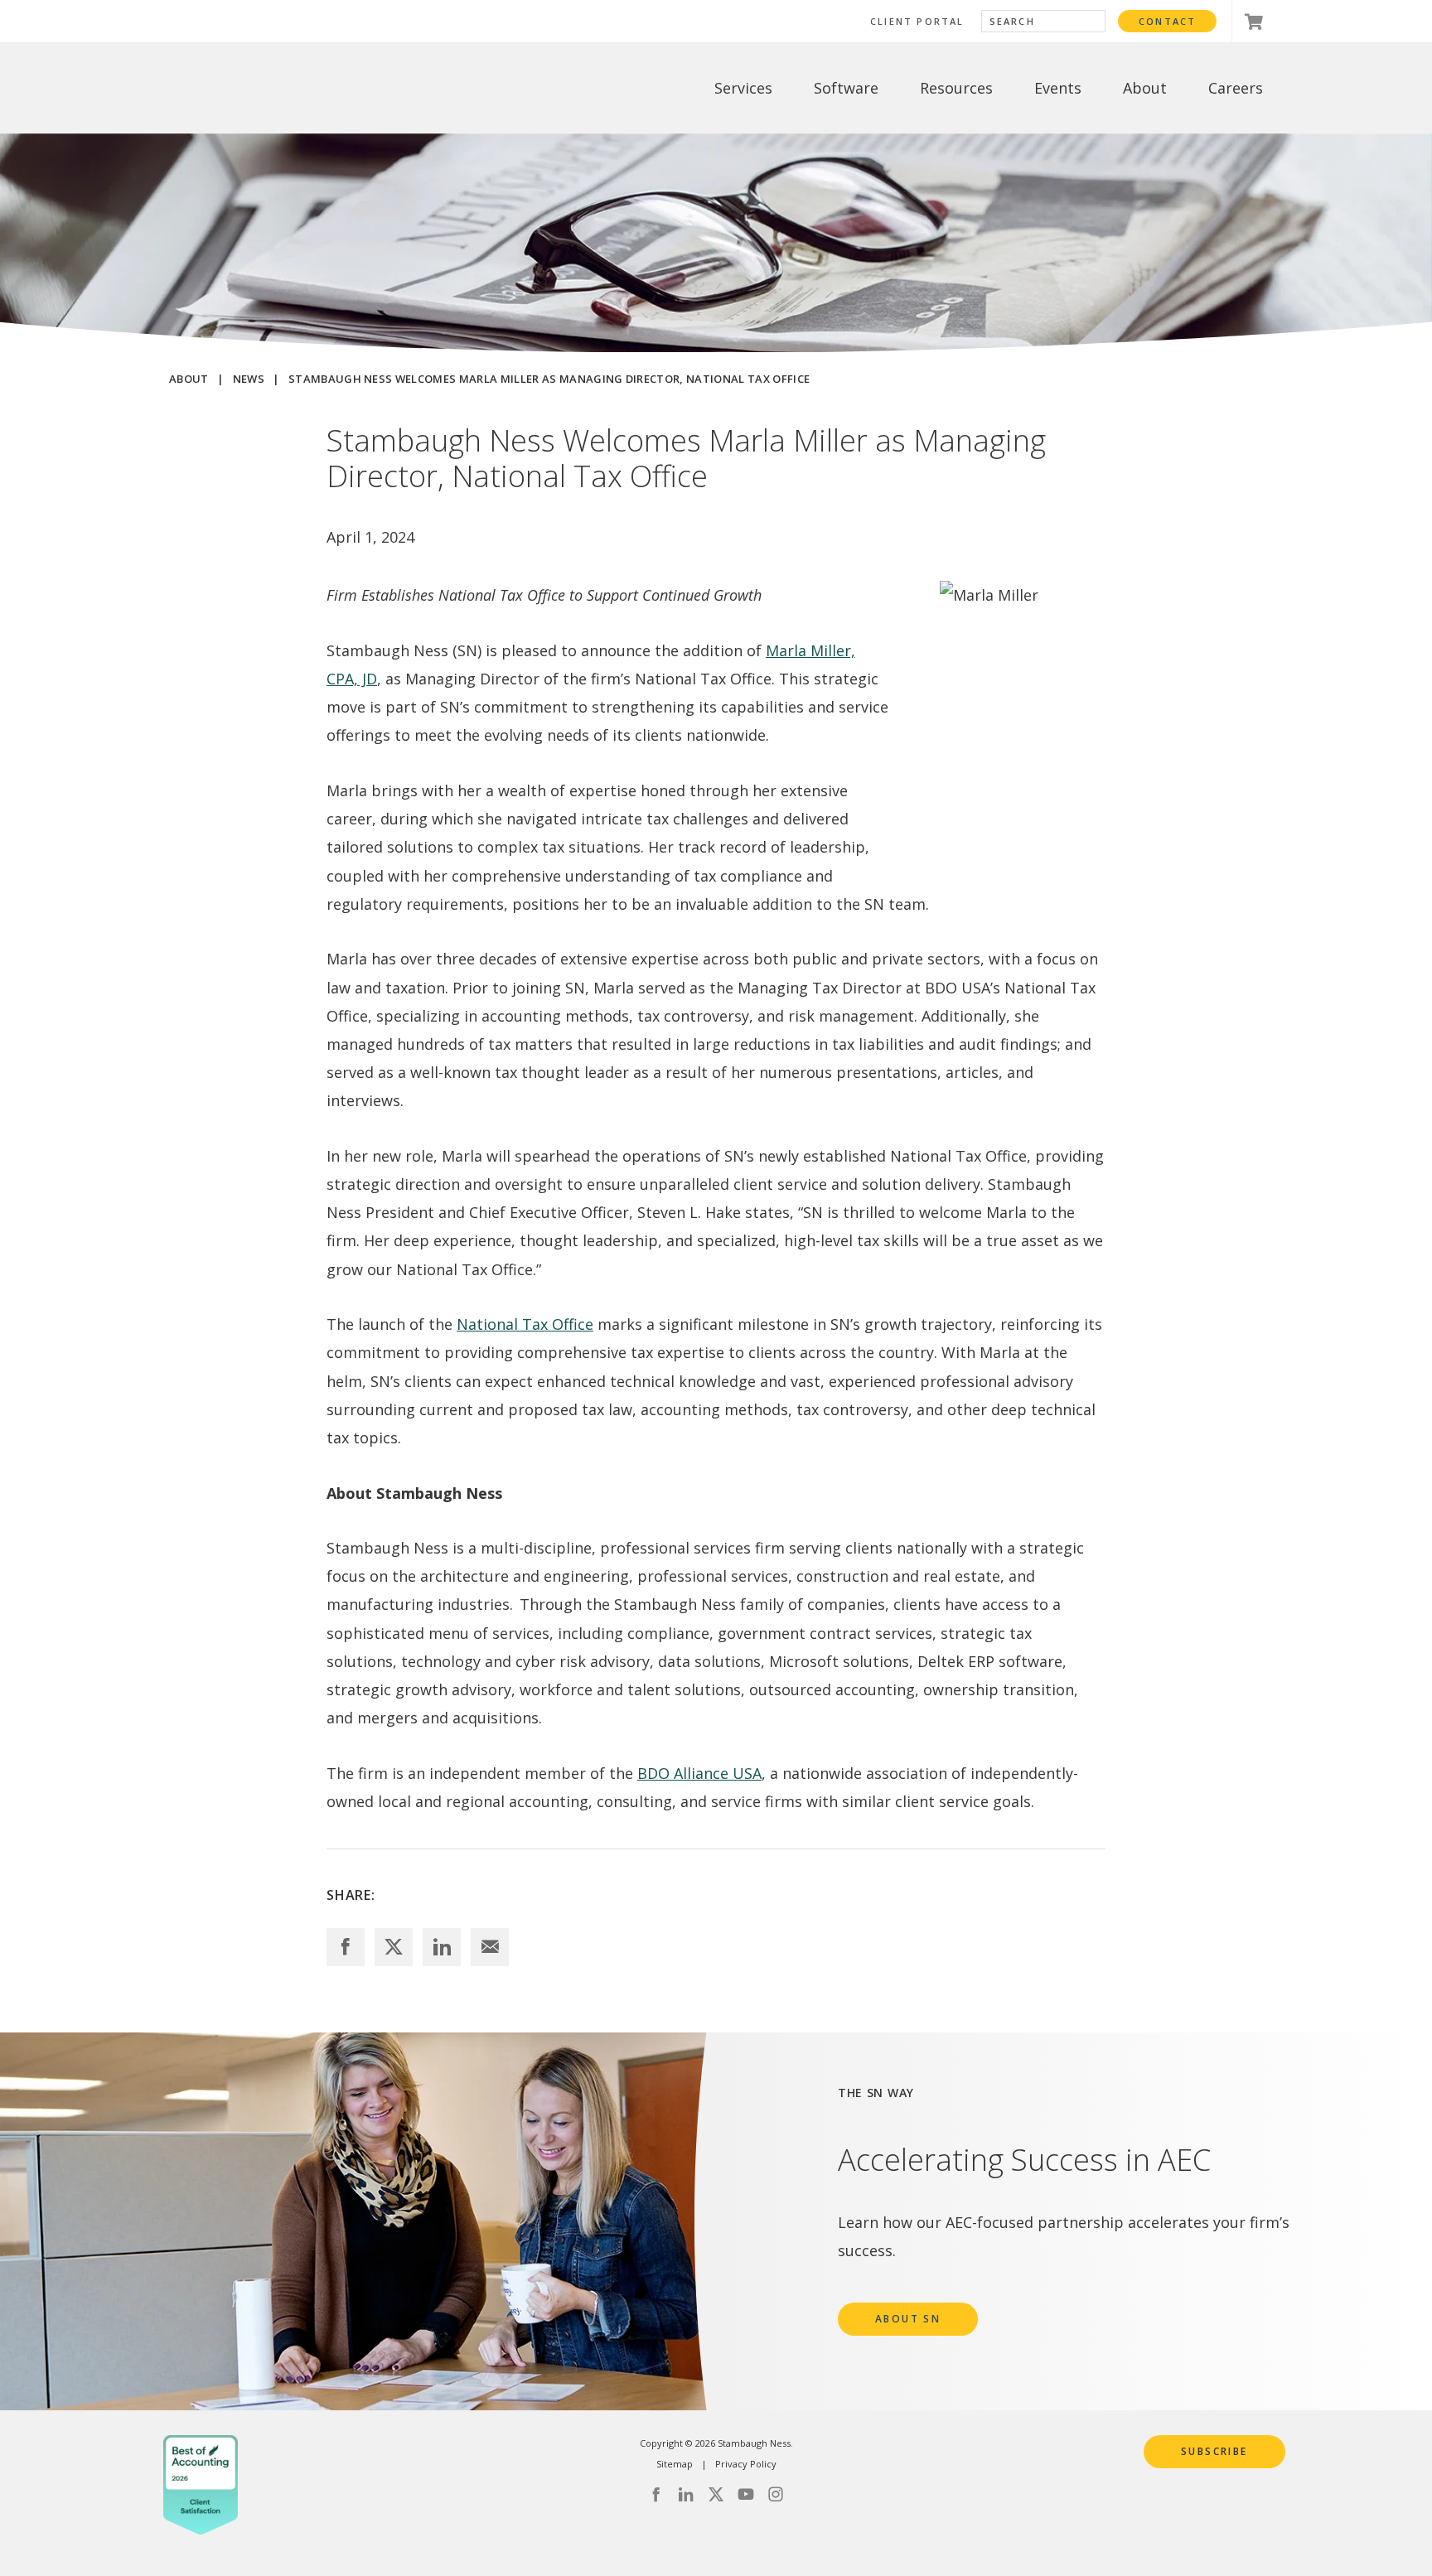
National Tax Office (525, 1324)
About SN (908, 2319)
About (189, 379)
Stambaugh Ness (254, 88)
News (249, 379)
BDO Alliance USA (699, 1773)
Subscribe (1214, 2451)
